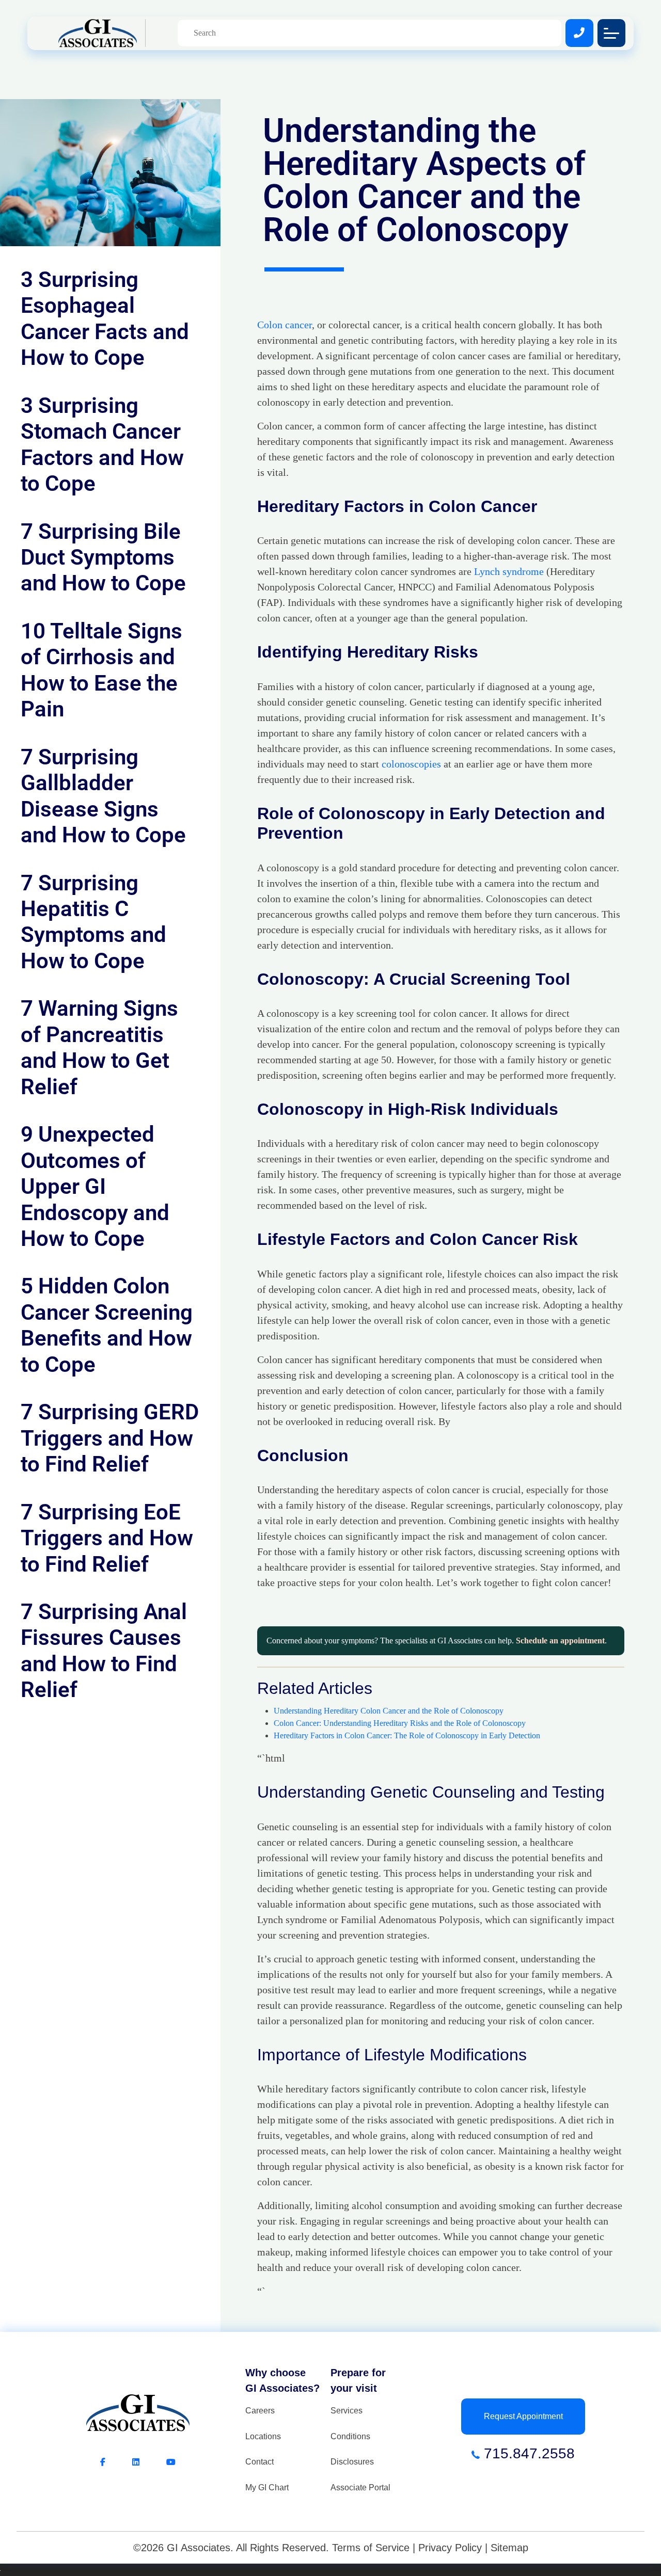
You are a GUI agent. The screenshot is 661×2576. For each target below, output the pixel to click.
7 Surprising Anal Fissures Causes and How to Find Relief (104, 1651)
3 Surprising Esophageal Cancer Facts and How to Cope (105, 318)
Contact (259, 2462)
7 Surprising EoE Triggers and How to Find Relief (107, 1538)
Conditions (350, 2436)
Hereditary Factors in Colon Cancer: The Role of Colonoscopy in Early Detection (407, 1735)
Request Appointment (523, 2416)
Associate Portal (360, 2487)
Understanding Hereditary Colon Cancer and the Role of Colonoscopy (389, 1711)
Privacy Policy (450, 2548)
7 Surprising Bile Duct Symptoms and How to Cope (103, 557)
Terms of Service (371, 2548)
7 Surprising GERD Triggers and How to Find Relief (110, 1438)
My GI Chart (267, 2487)
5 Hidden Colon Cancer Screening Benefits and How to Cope (107, 1325)
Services (347, 2411)
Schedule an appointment (560, 1641)
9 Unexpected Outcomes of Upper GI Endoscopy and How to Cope (95, 1186)
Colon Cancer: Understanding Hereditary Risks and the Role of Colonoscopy (400, 1723)
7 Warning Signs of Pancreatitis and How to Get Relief (99, 1047)
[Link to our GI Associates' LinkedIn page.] (149, 2462)
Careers (260, 2411)
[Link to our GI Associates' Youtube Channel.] (171, 2462)
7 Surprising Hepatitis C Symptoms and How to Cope (93, 922)
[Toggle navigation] (611, 33)
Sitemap (509, 2548)
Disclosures (352, 2462)
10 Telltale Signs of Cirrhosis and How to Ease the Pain (101, 670)
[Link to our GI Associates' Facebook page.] (116, 2462)
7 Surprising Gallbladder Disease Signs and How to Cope (103, 796)
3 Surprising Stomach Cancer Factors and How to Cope (102, 444)
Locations (263, 2436)
